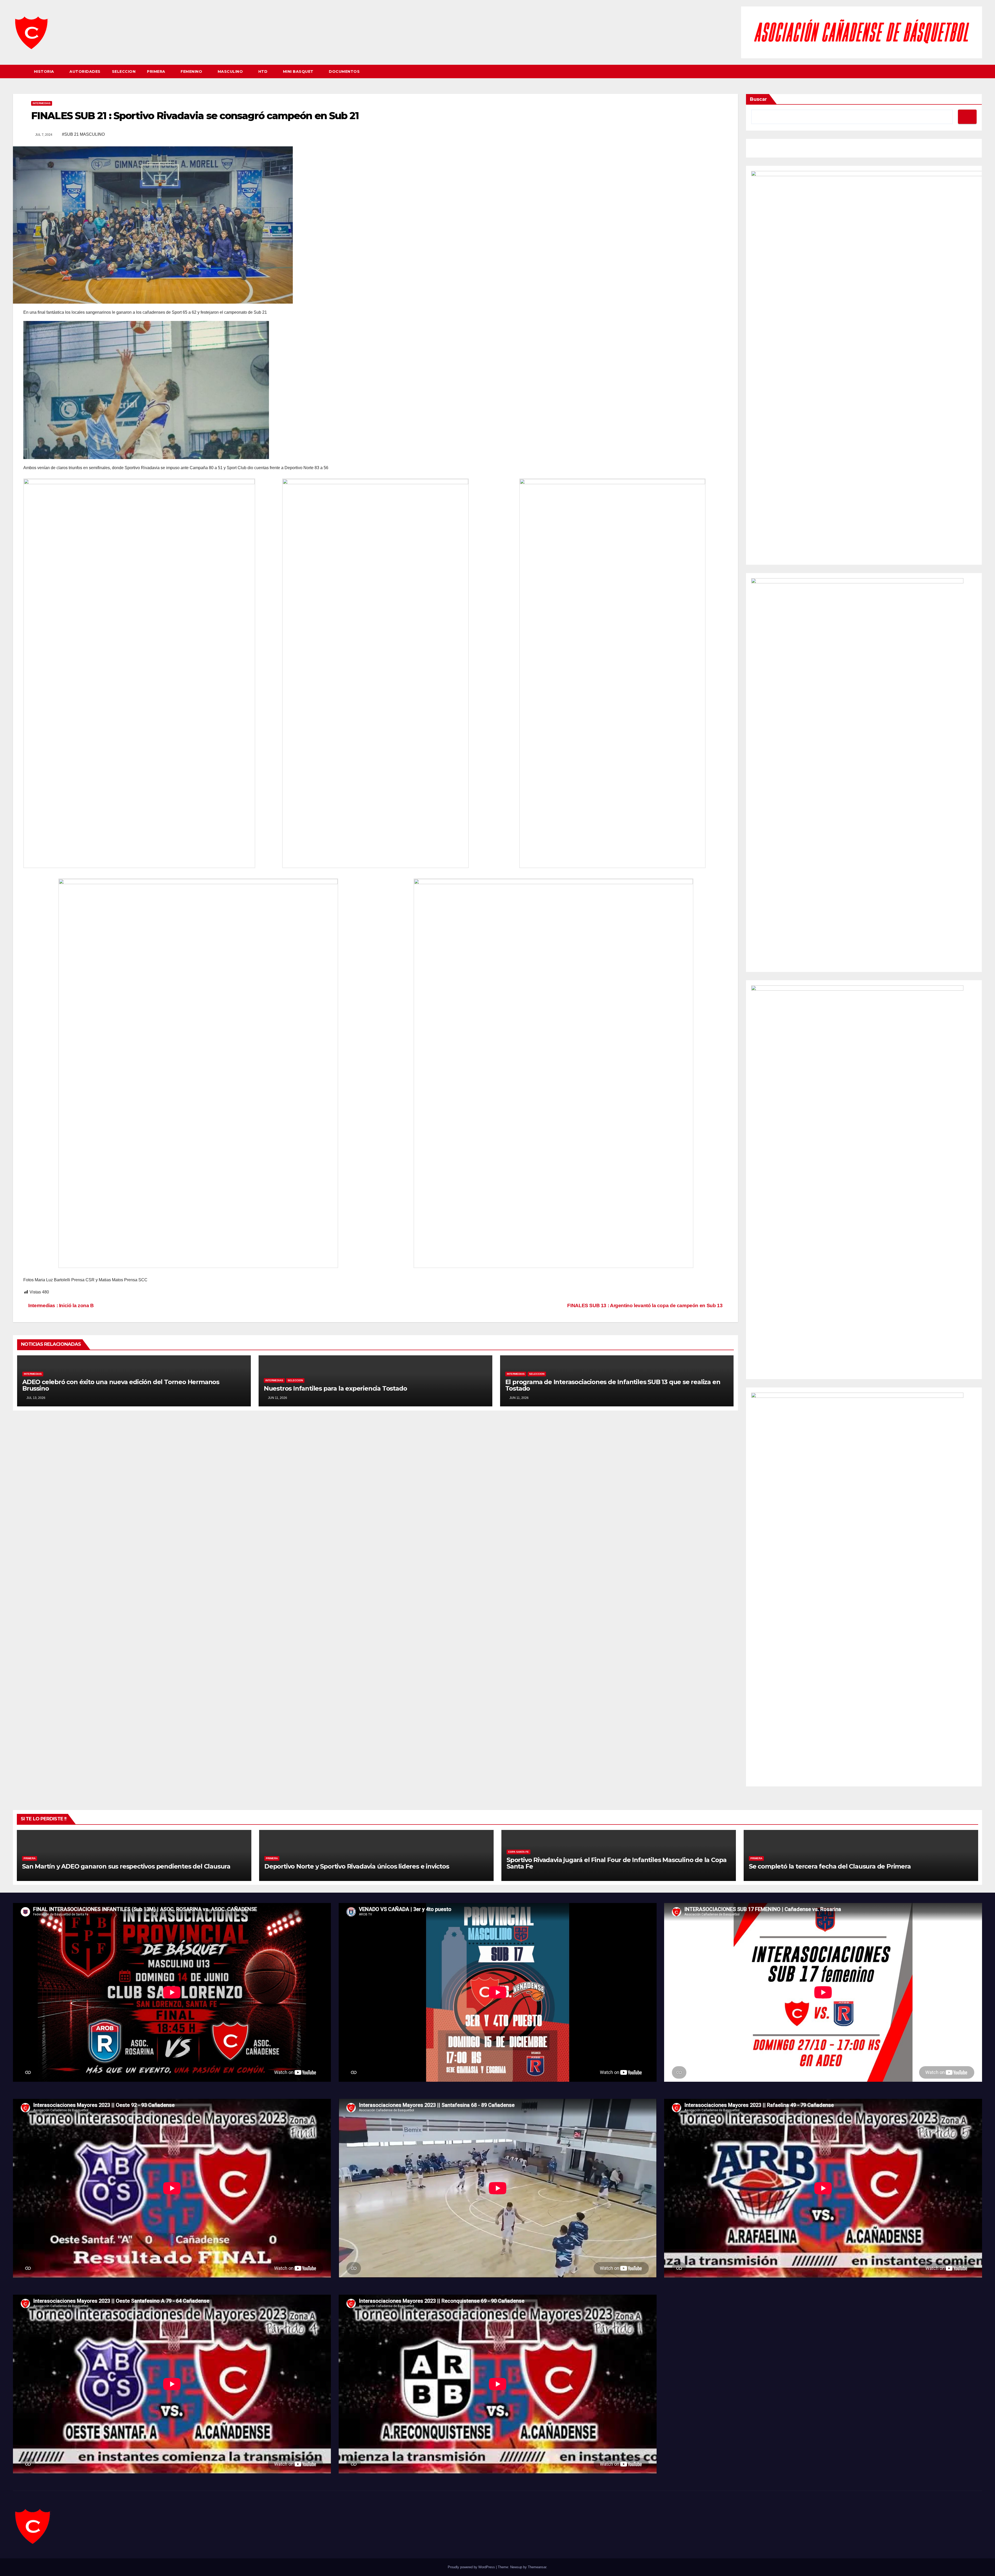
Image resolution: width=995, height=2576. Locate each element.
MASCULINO (231, 71)
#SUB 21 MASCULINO (83, 134)
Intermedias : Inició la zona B (61, 1305)
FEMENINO (192, 71)
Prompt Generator (767, 149)
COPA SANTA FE (518, 1852)
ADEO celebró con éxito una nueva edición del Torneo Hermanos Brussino (121, 1385)
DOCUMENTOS (344, 71)
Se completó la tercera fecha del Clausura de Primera (830, 1866)
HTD (264, 71)
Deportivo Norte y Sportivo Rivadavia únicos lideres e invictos (357, 1866)
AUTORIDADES (85, 71)
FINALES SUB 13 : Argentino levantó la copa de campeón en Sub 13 (645, 1305)
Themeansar (537, 2567)
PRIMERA (157, 71)
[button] (978, 71)
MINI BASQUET (299, 71)
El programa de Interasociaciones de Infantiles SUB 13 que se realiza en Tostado (613, 1385)
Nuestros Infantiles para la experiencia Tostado (335, 1388)
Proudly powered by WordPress (472, 2567)
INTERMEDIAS (42, 103)
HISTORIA (45, 71)
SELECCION (124, 71)
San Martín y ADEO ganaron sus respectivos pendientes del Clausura (126, 1866)
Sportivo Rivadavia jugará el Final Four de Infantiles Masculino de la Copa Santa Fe (617, 1863)
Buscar (758, 99)
